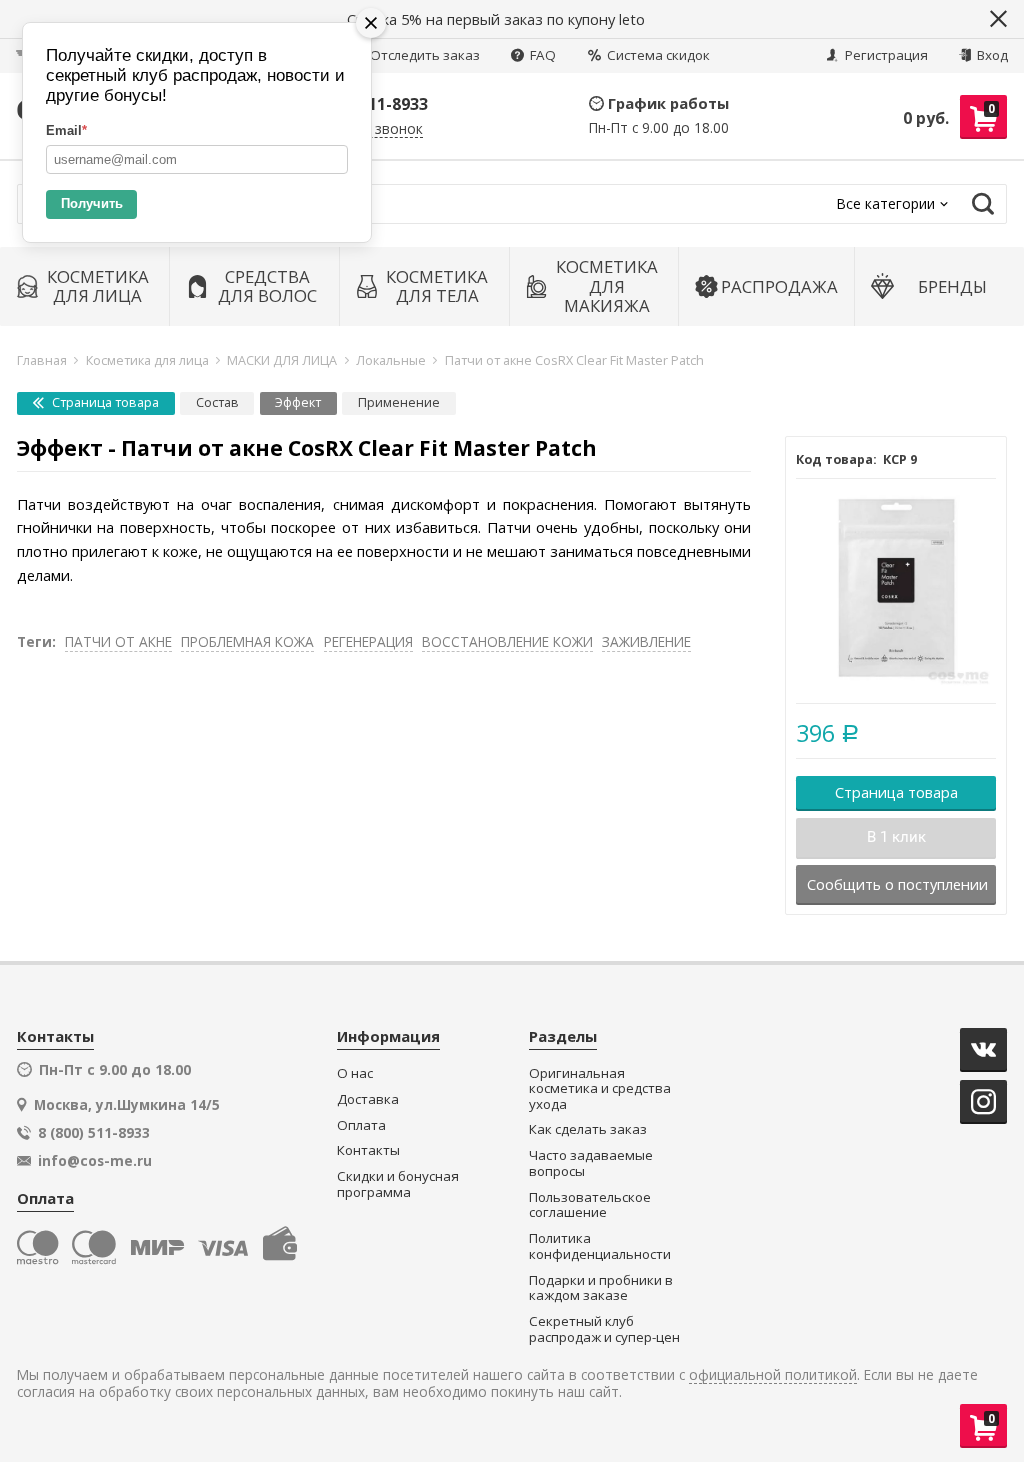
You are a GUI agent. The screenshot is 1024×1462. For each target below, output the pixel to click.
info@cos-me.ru (95, 1161)
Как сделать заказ (588, 1129)
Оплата (361, 1125)
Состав (217, 402)
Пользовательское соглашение (590, 1205)
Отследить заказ (425, 55)
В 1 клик (896, 837)
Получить (92, 203)
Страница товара (104, 402)
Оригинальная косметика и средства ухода (600, 1089)
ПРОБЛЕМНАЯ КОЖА (247, 641)
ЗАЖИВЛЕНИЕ (646, 641)
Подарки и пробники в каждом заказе (601, 1288)
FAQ (541, 55)
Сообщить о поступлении (897, 884)
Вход (991, 55)
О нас (355, 1073)
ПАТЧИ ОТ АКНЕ (118, 641)
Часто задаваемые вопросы (591, 1163)
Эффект (298, 402)
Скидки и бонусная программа (398, 1184)
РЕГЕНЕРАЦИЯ (368, 641)
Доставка (368, 1099)
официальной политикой (773, 1375)
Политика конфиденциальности (600, 1246)
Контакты (368, 1150)
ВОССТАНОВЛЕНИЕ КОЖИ (507, 641)
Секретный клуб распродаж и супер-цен (604, 1329)
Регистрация (885, 55)
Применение (399, 402)
